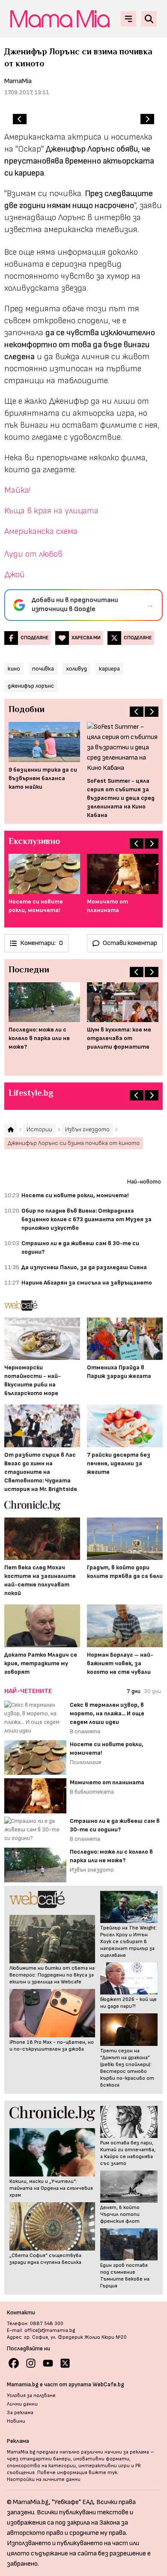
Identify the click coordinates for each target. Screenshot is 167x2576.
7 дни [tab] (134, 1691)
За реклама (20, 2413)
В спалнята (85, 1731)
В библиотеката (92, 1792)
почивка (43, 669)
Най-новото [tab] (144, 1182)
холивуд (76, 669)
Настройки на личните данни (44, 2479)
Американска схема (41, 531)
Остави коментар (130, 943)
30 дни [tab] (152, 1691)
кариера (109, 669)
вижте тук (103, 2473)
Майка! (17, 490)
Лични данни (22, 2404)
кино (14, 669)
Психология (85, 1762)
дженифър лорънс (31, 686)
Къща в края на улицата (51, 511)
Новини (16, 2421)
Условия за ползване (31, 2396)
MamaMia (18, 81)
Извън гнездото (92, 1870)
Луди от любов (33, 554)
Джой (15, 575)
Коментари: (42, 943)
